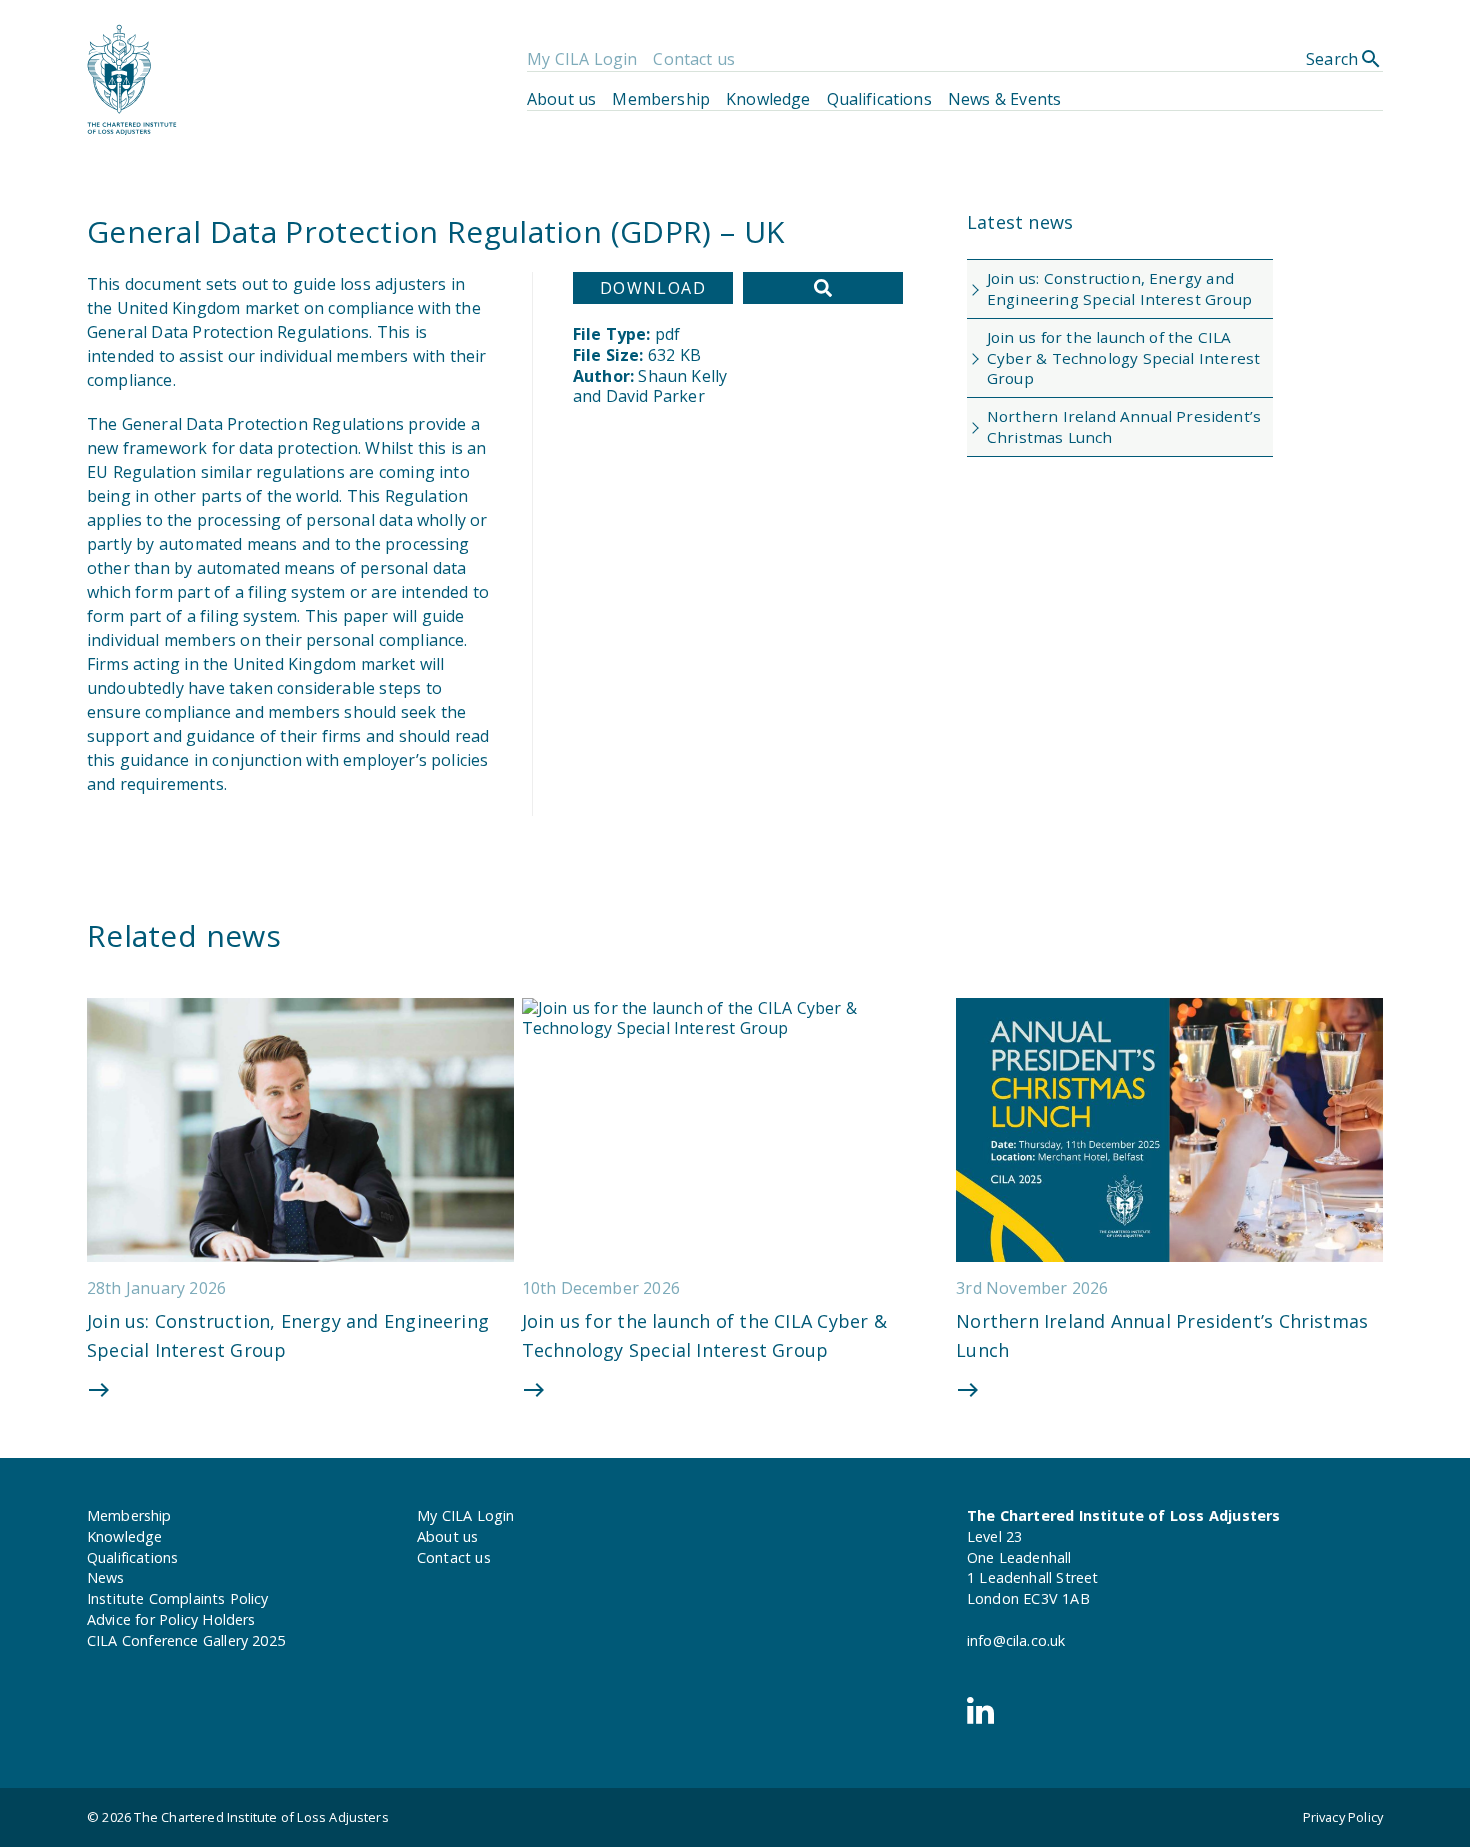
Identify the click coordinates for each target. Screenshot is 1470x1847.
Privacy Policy (1343, 1817)
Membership (661, 99)
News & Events (1004, 99)
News (106, 1577)
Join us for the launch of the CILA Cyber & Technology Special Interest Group (1123, 358)
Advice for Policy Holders (171, 1619)
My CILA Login (582, 59)
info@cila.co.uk (1016, 1640)
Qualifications (879, 99)
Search (1344, 59)
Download (653, 288)
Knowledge (768, 99)
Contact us (694, 59)
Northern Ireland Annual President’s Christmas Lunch (1124, 426)
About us (561, 99)
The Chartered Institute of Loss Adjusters (261, 1817)
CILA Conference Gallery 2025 (186, 1640)
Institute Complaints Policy (178, 1598)
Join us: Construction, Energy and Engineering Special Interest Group (1119, 288)
